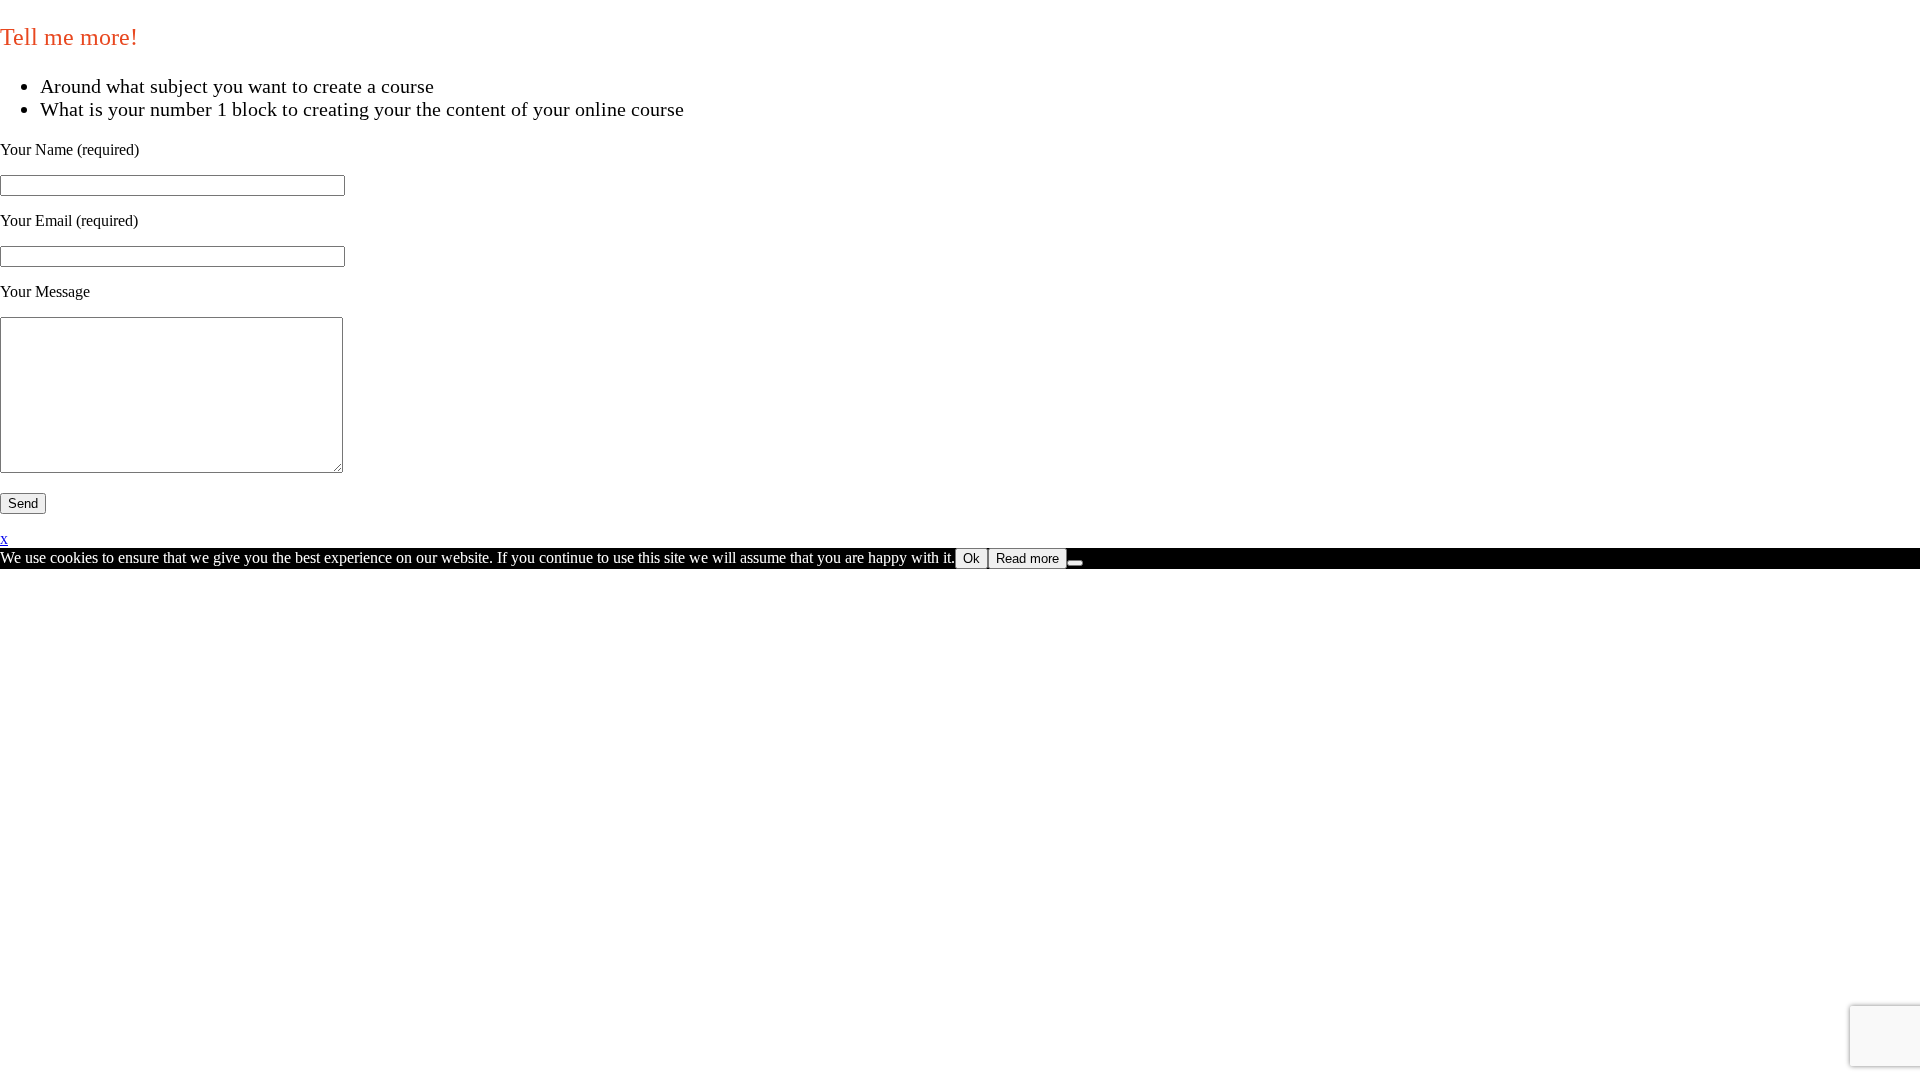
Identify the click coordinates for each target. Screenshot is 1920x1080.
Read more (1027, 558)
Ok (971, 558)
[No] (1075, 563)
